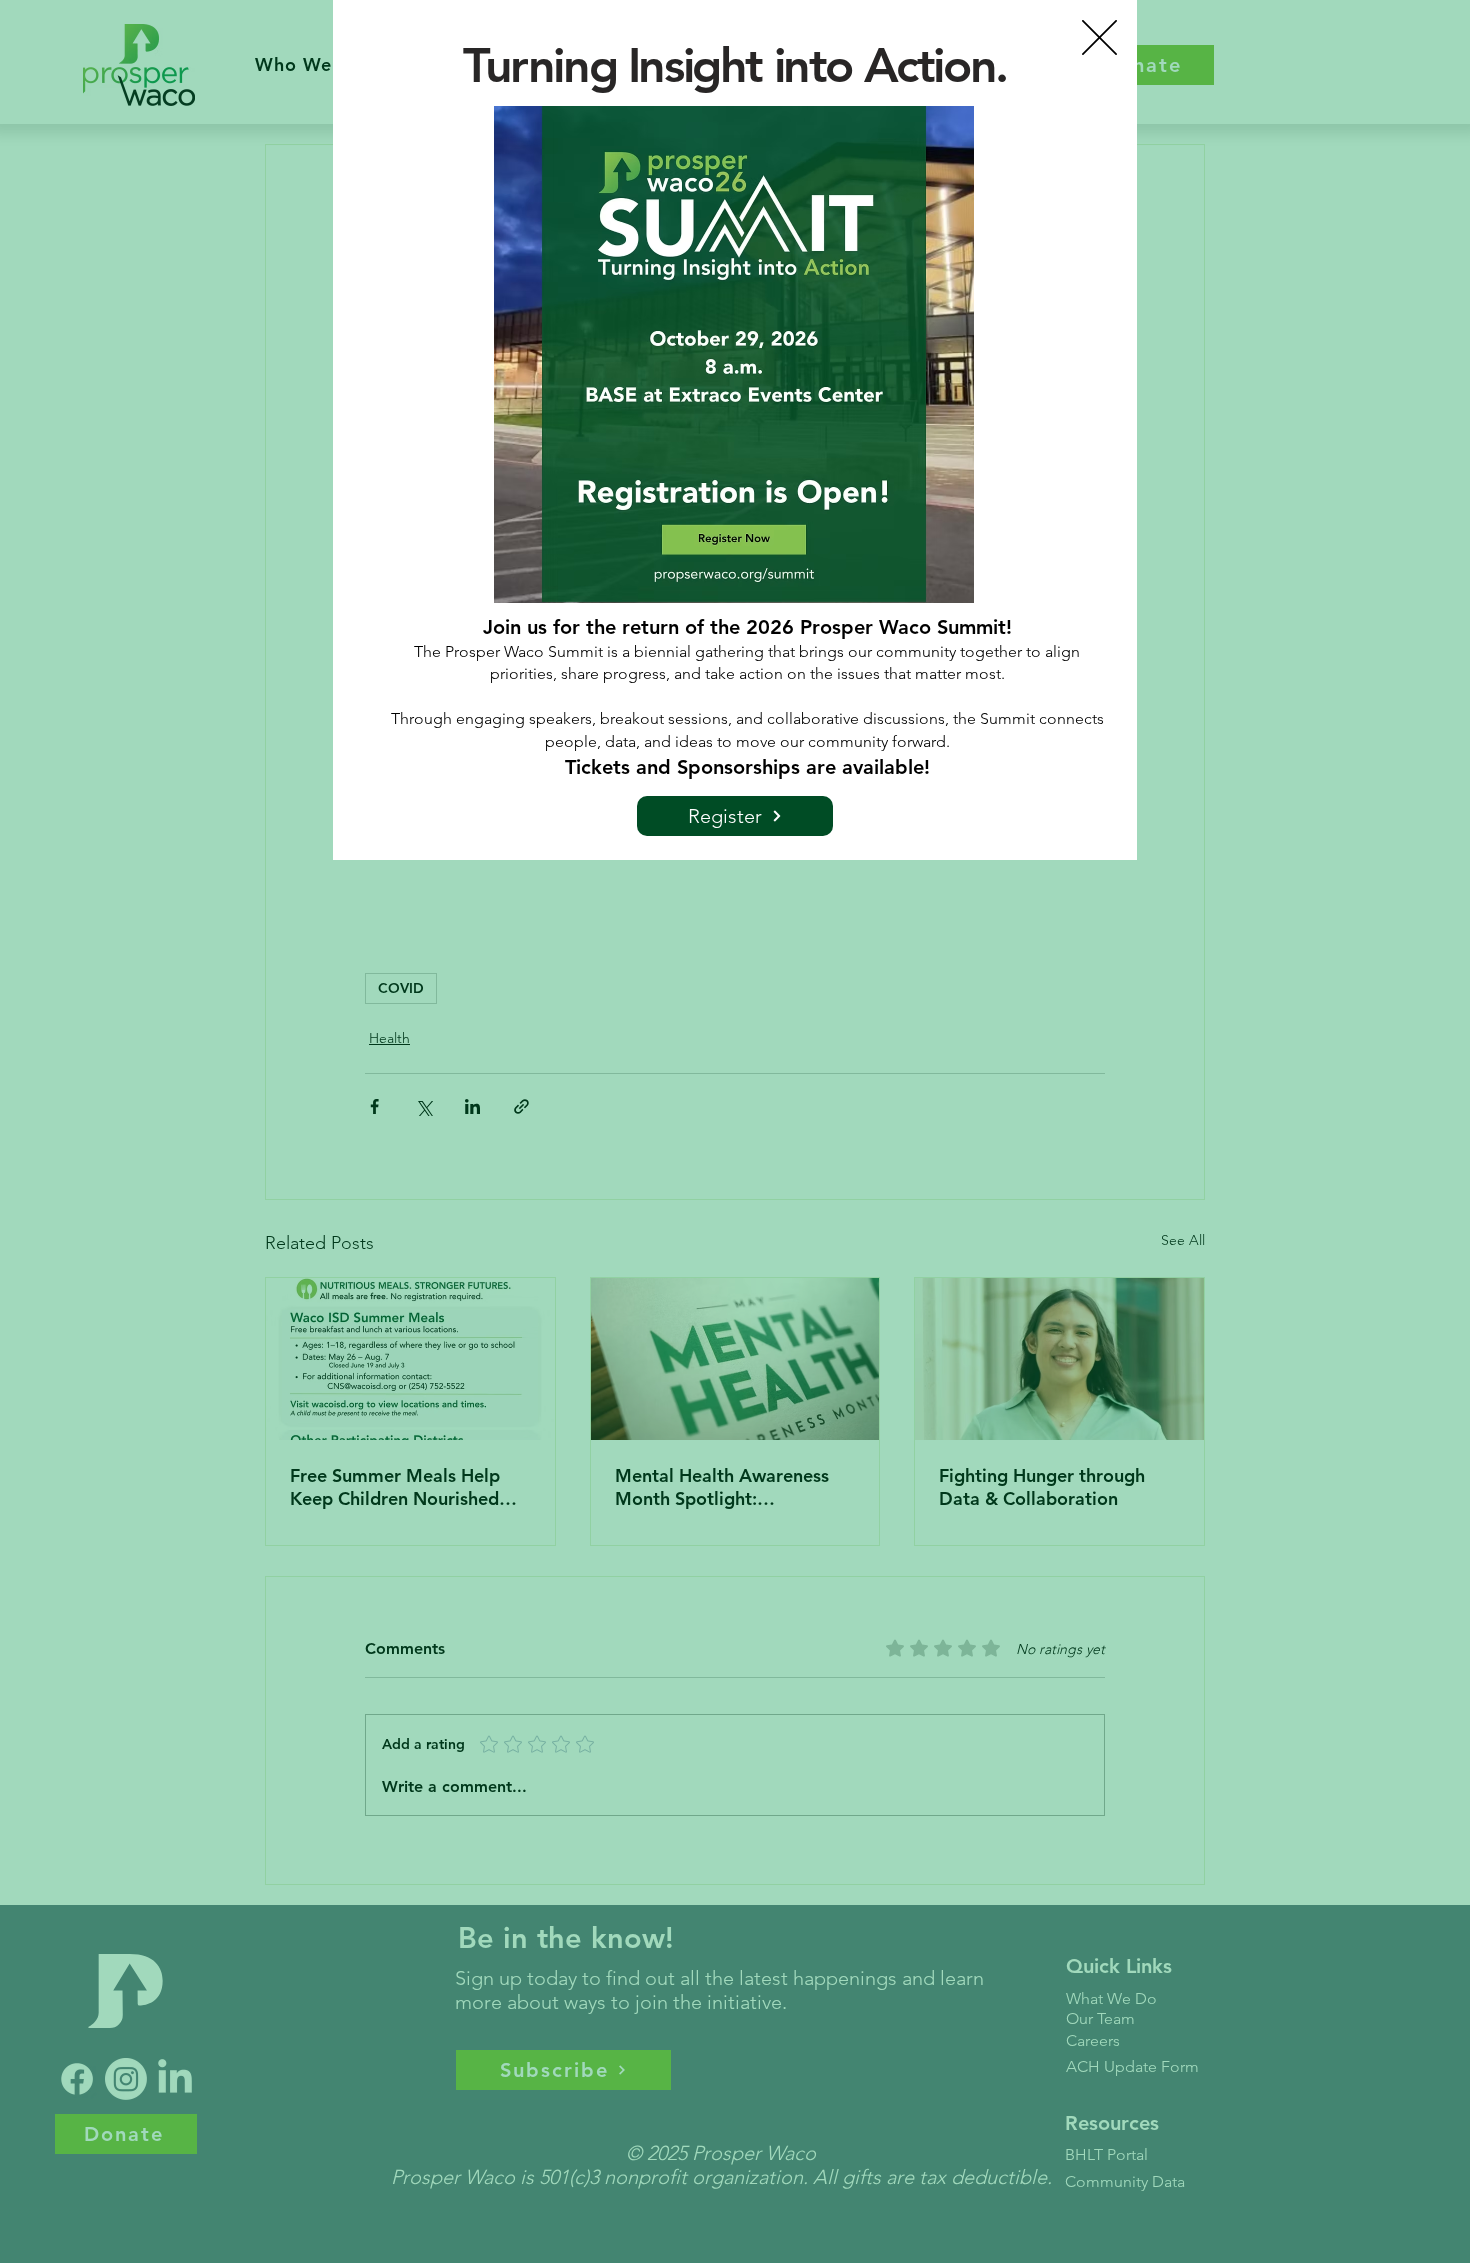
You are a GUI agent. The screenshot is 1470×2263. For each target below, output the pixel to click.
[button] (1099, 37)
